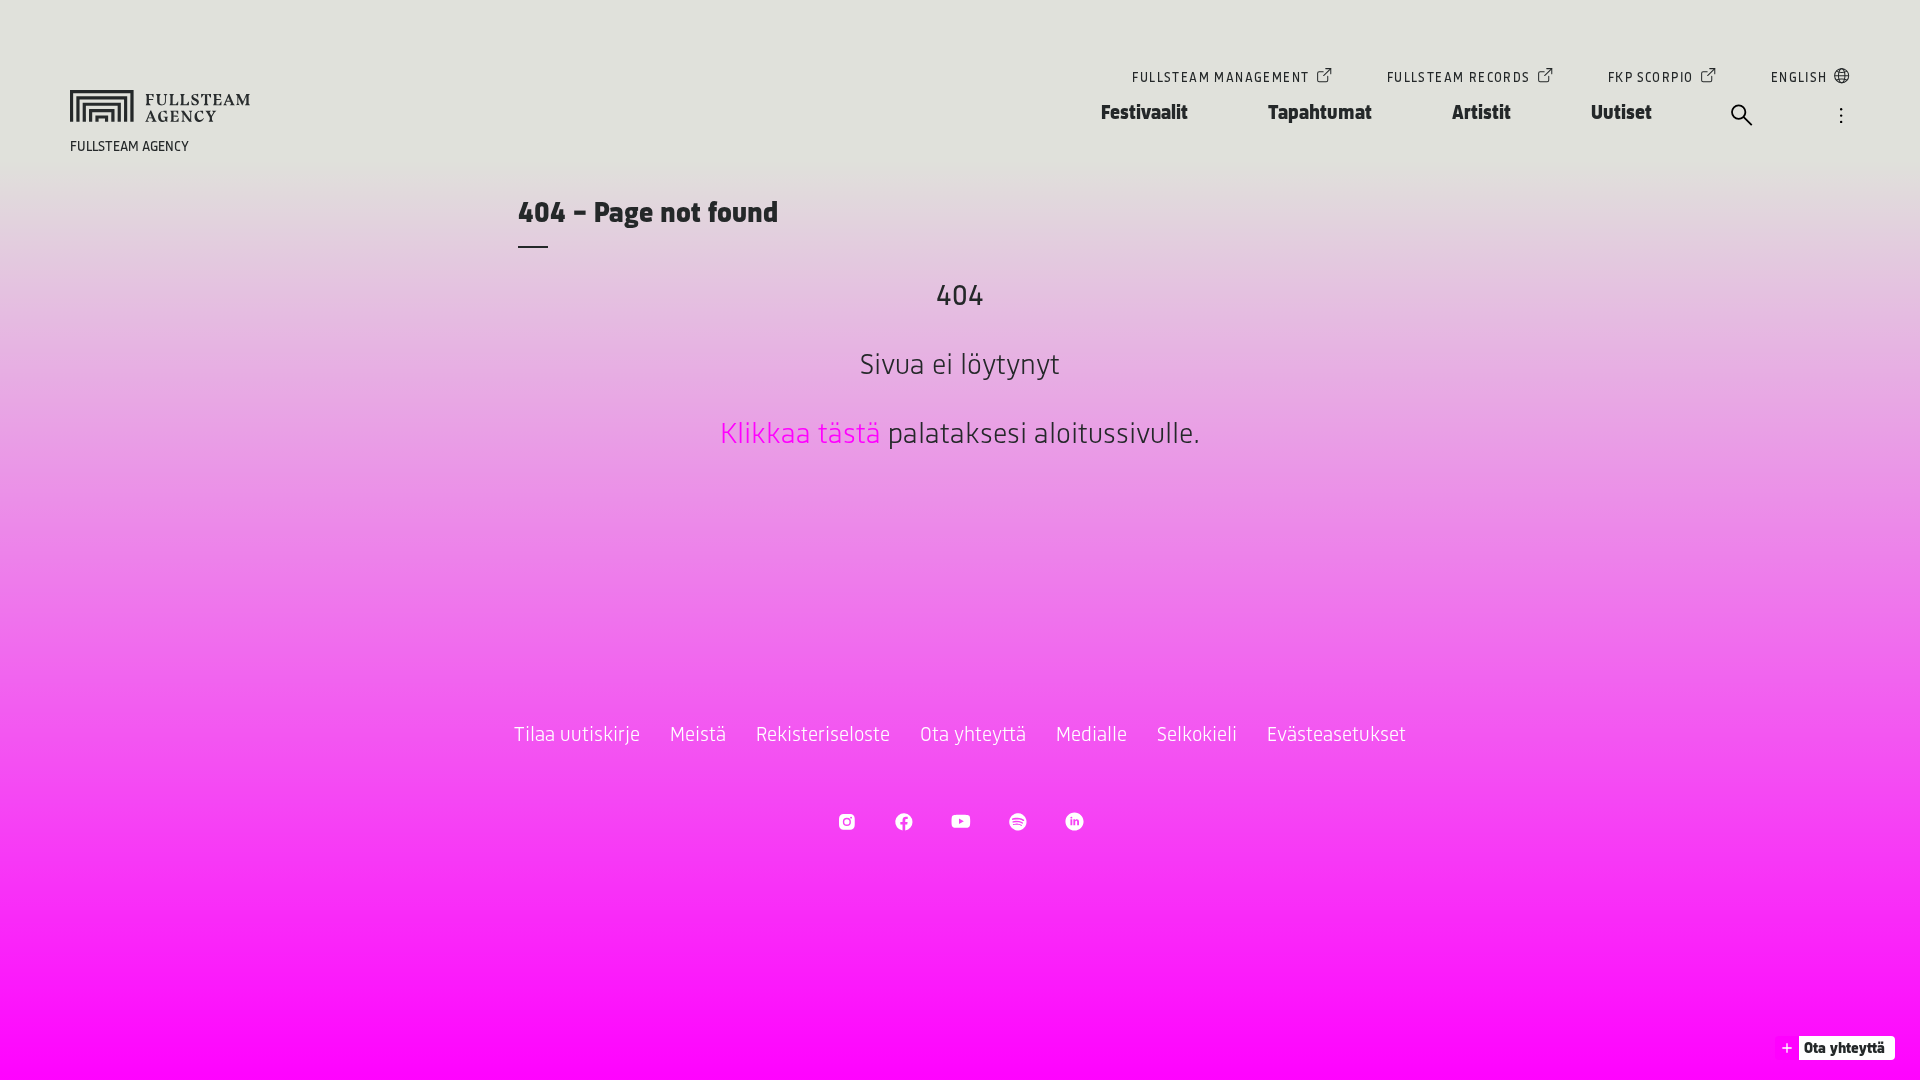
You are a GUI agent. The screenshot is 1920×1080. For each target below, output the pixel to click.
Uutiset (1621, 113)
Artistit (1481, 113)
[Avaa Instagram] (846, 821)
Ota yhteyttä (973, 735)
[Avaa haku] (1742, 117)
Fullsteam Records (1459, 78)
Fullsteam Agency (129, 147)
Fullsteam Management (1220, 78)
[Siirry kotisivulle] (160, 106)
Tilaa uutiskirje (577, 735)
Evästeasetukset (1336, 735)
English (1799, 78)
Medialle (1091, 735)
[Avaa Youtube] (960, 821)
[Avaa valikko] (1841, 117)
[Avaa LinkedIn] (1074, 821)
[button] (1835, 1048)
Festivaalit (1144, 113)
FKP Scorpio (1650, 78)
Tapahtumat (1320, 113)
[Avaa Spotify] (1017, 821)
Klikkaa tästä (800, 435)
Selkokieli (1197, 735)
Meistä (698, 735)
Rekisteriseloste (823, 735)
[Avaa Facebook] (903, 821)
